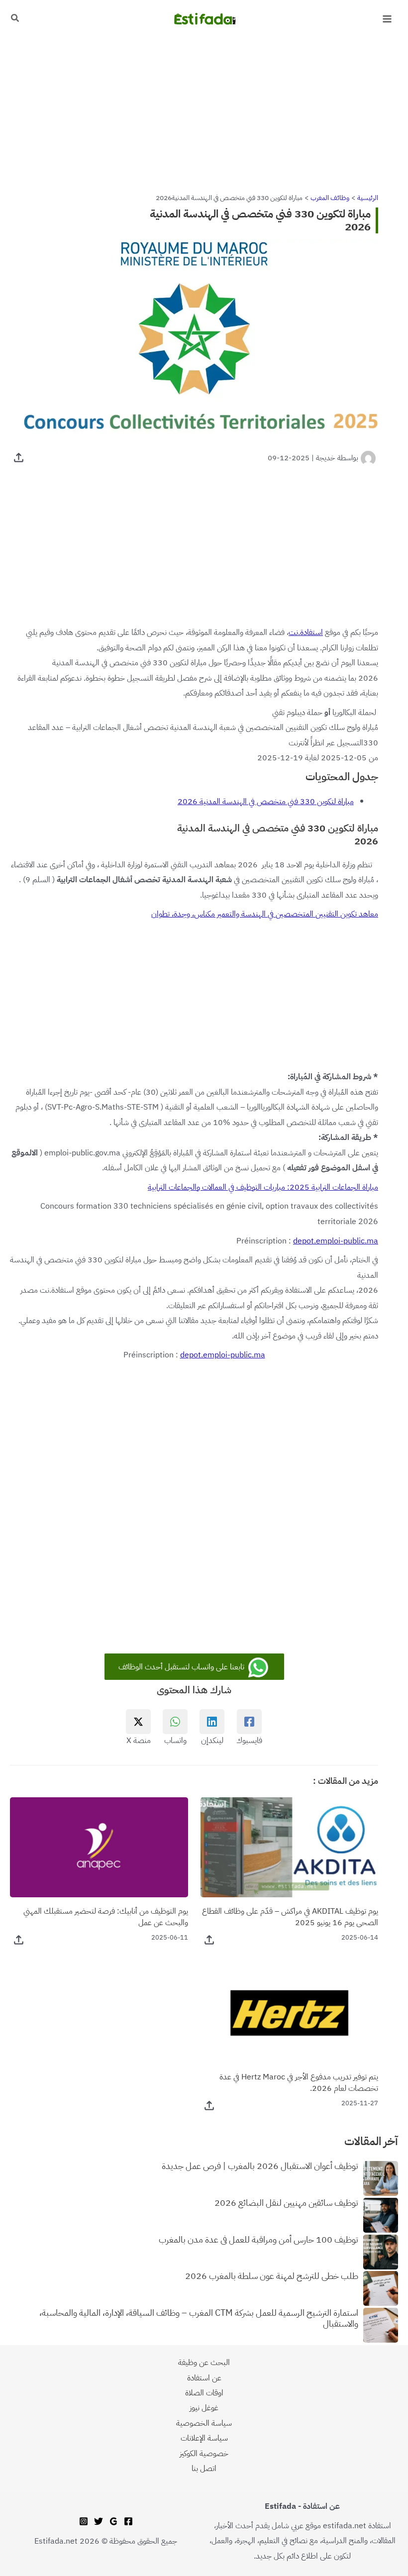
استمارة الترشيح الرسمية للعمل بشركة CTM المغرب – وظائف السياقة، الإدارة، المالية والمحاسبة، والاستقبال (199, 2319)
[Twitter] (99, 2521)
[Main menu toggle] (387, 19)
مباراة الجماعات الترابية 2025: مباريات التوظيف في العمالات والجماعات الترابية (263, 1187)
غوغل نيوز (204, 2408)
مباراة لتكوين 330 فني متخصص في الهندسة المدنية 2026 (266, 801)
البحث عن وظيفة (204, 2362)
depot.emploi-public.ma (336, 1241)
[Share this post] (19, 458)
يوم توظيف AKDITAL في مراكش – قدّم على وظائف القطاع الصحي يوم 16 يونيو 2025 (290, 1917)
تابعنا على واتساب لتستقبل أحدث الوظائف (182, 1667)
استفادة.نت (306, 632)
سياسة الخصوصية (204, 2423)
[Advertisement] (204, 111)
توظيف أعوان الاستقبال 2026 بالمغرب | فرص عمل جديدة (260, 2166)
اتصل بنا (204, 2468)
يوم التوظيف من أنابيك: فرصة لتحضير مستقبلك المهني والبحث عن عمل (106, 1917)
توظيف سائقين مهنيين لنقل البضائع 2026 (286, 2203)
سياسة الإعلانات (204, 2438)
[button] (14, 19)
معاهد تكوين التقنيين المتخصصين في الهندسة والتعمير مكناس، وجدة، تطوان (265, 914)
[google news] (113, 2521)
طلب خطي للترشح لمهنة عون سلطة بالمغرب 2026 (272, 2276)
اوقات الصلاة (204, 2393)
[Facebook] (128, 2521)
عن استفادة (204, 2378)
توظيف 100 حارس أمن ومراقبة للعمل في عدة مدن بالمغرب (258, 2240)
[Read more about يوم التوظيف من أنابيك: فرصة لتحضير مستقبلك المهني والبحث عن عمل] (99, 1846)
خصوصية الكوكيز (204, 2453)
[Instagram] (84, 2521)
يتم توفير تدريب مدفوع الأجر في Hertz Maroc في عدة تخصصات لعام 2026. (299, 2082)
